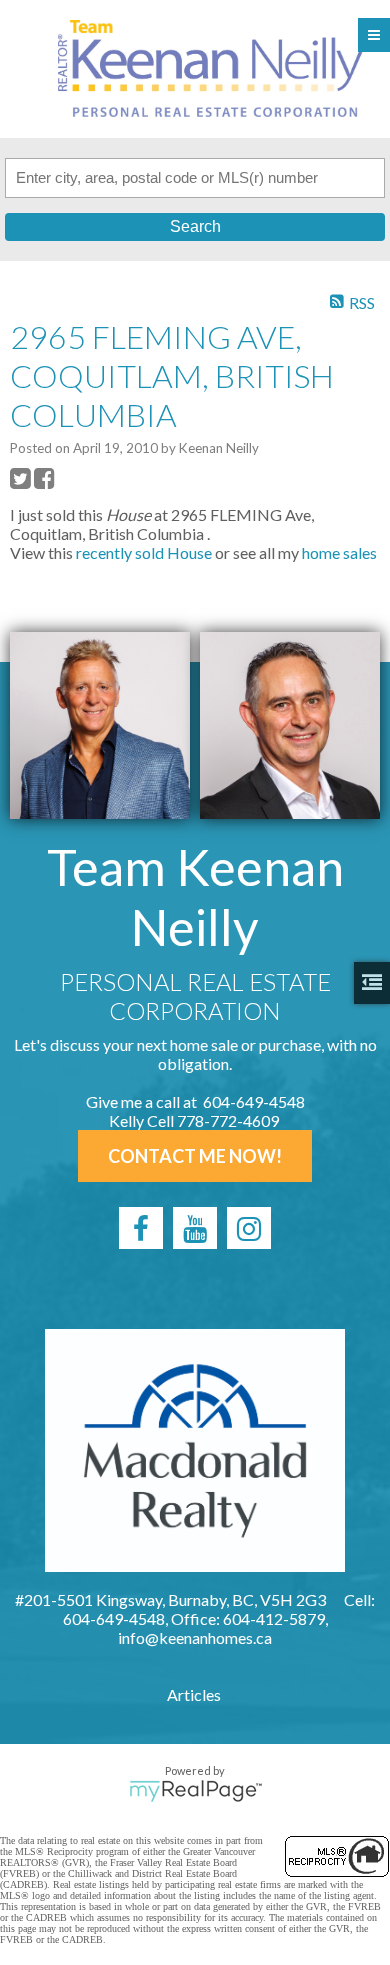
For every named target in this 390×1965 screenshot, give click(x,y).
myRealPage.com (195, 1791)
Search (195, 226)
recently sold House (144, 552)
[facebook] (141, 1228)
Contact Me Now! (195, 1156)
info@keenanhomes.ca (195, 1637)
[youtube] (195, 1228)
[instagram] (249, 1228)
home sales (339, 552)
